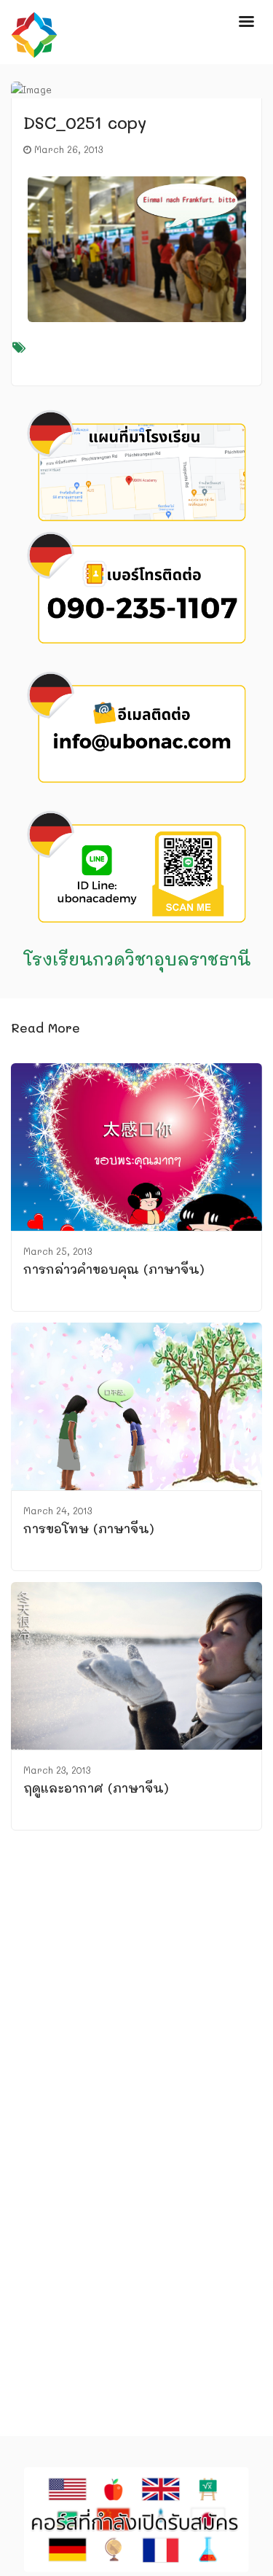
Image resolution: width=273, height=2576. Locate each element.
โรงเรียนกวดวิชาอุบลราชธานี (137, 959)
